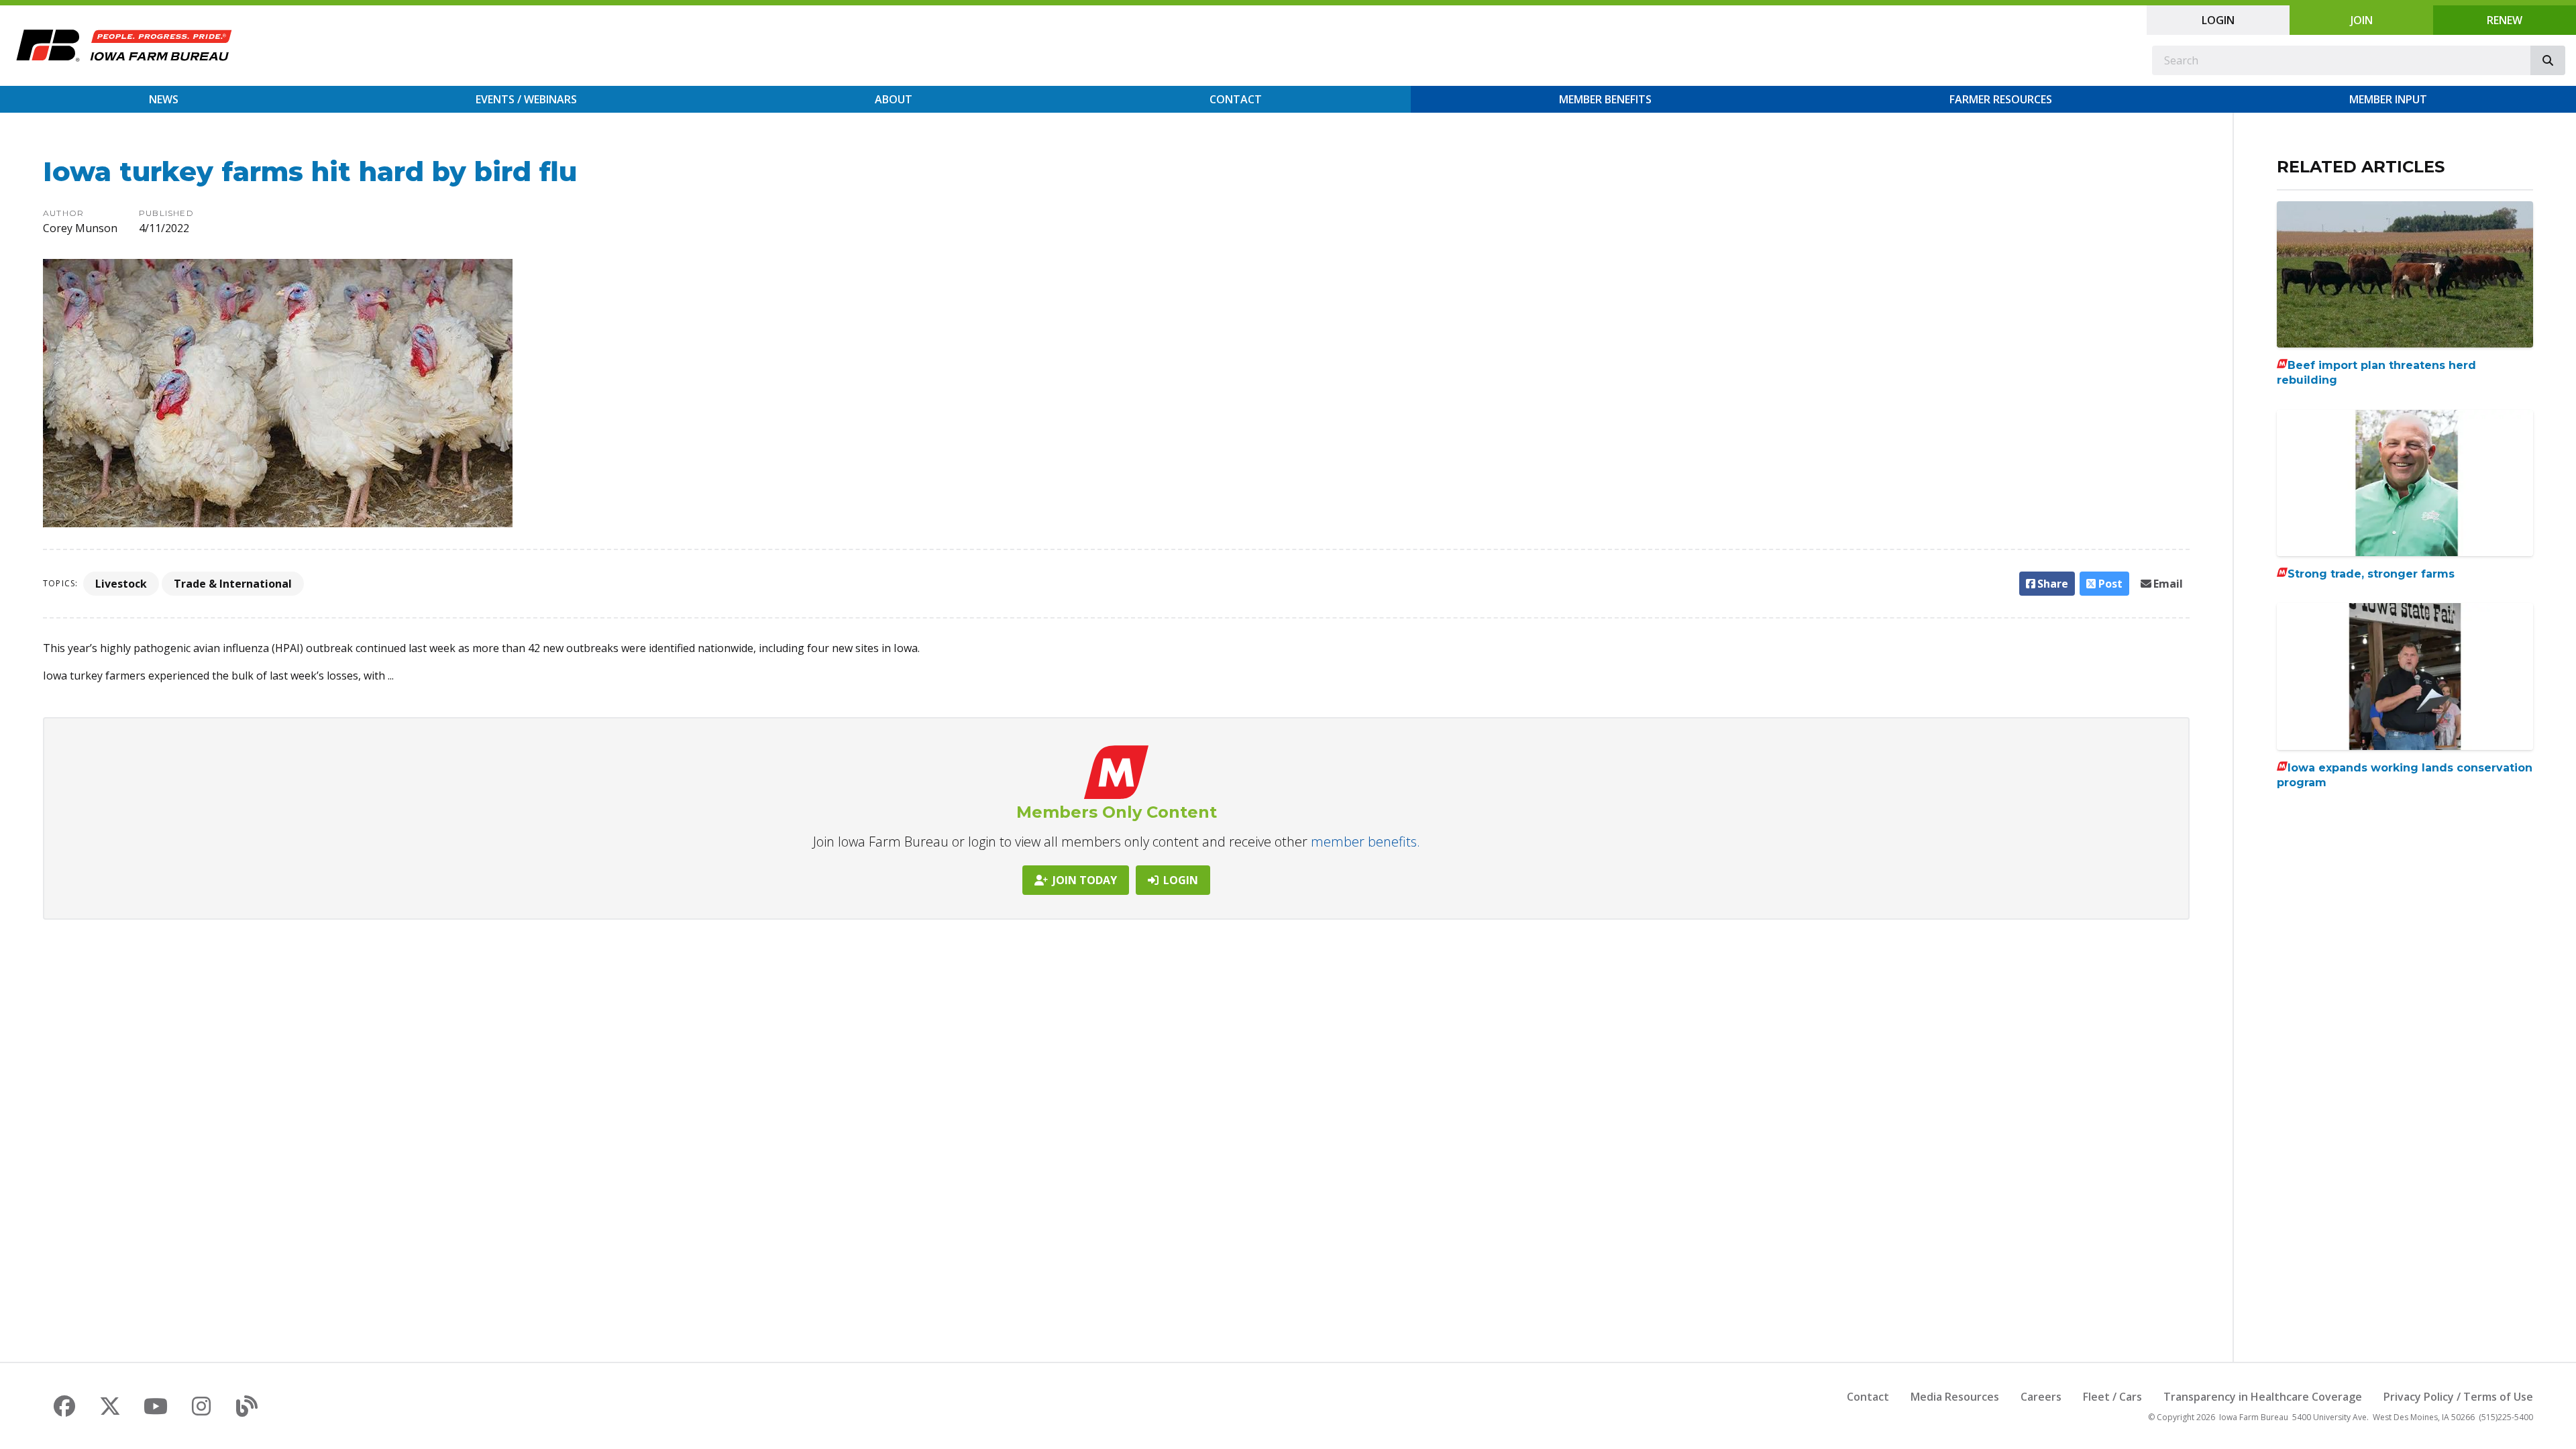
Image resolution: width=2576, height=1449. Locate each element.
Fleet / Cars (2112, 1397)
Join (2362, 20)
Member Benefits (1605, 99)
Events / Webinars (526, 99)
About (894, 99)
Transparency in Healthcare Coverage (2263, 1397)
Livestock (121, 584)
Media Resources (1955, 1397)
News (164, 99)
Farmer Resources (2001, 99)
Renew (2505, 20)
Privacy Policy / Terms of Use (2458, 1397)
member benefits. (1365, 842)
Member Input (2388, 99)
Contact (1236, 99)
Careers (2041, 1397)
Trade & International (233, 584)
